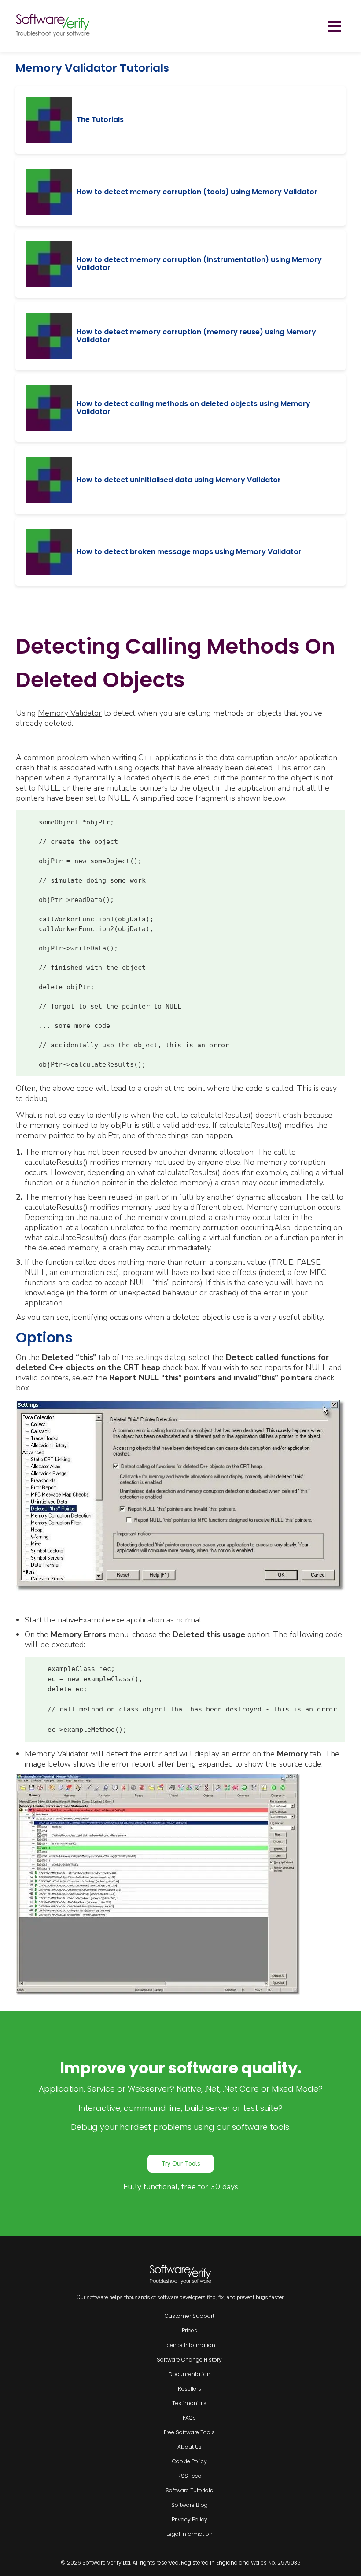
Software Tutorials (189, 2490)
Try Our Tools (181, 2164)
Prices (190, 2330)
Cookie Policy (190, 2461)
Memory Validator (70, 713)
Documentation (190, 2374)
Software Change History (189, 2360)
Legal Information (190, 2534)
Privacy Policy (190, 2519)
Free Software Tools (189, 2432)
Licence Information (189, 2345)
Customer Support (190, 2316)
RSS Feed (190, 2476)
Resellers (190, 2389)
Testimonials (189, 2403)
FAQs (189, 2418)
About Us (190, 2447)
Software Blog (190, 2505)
